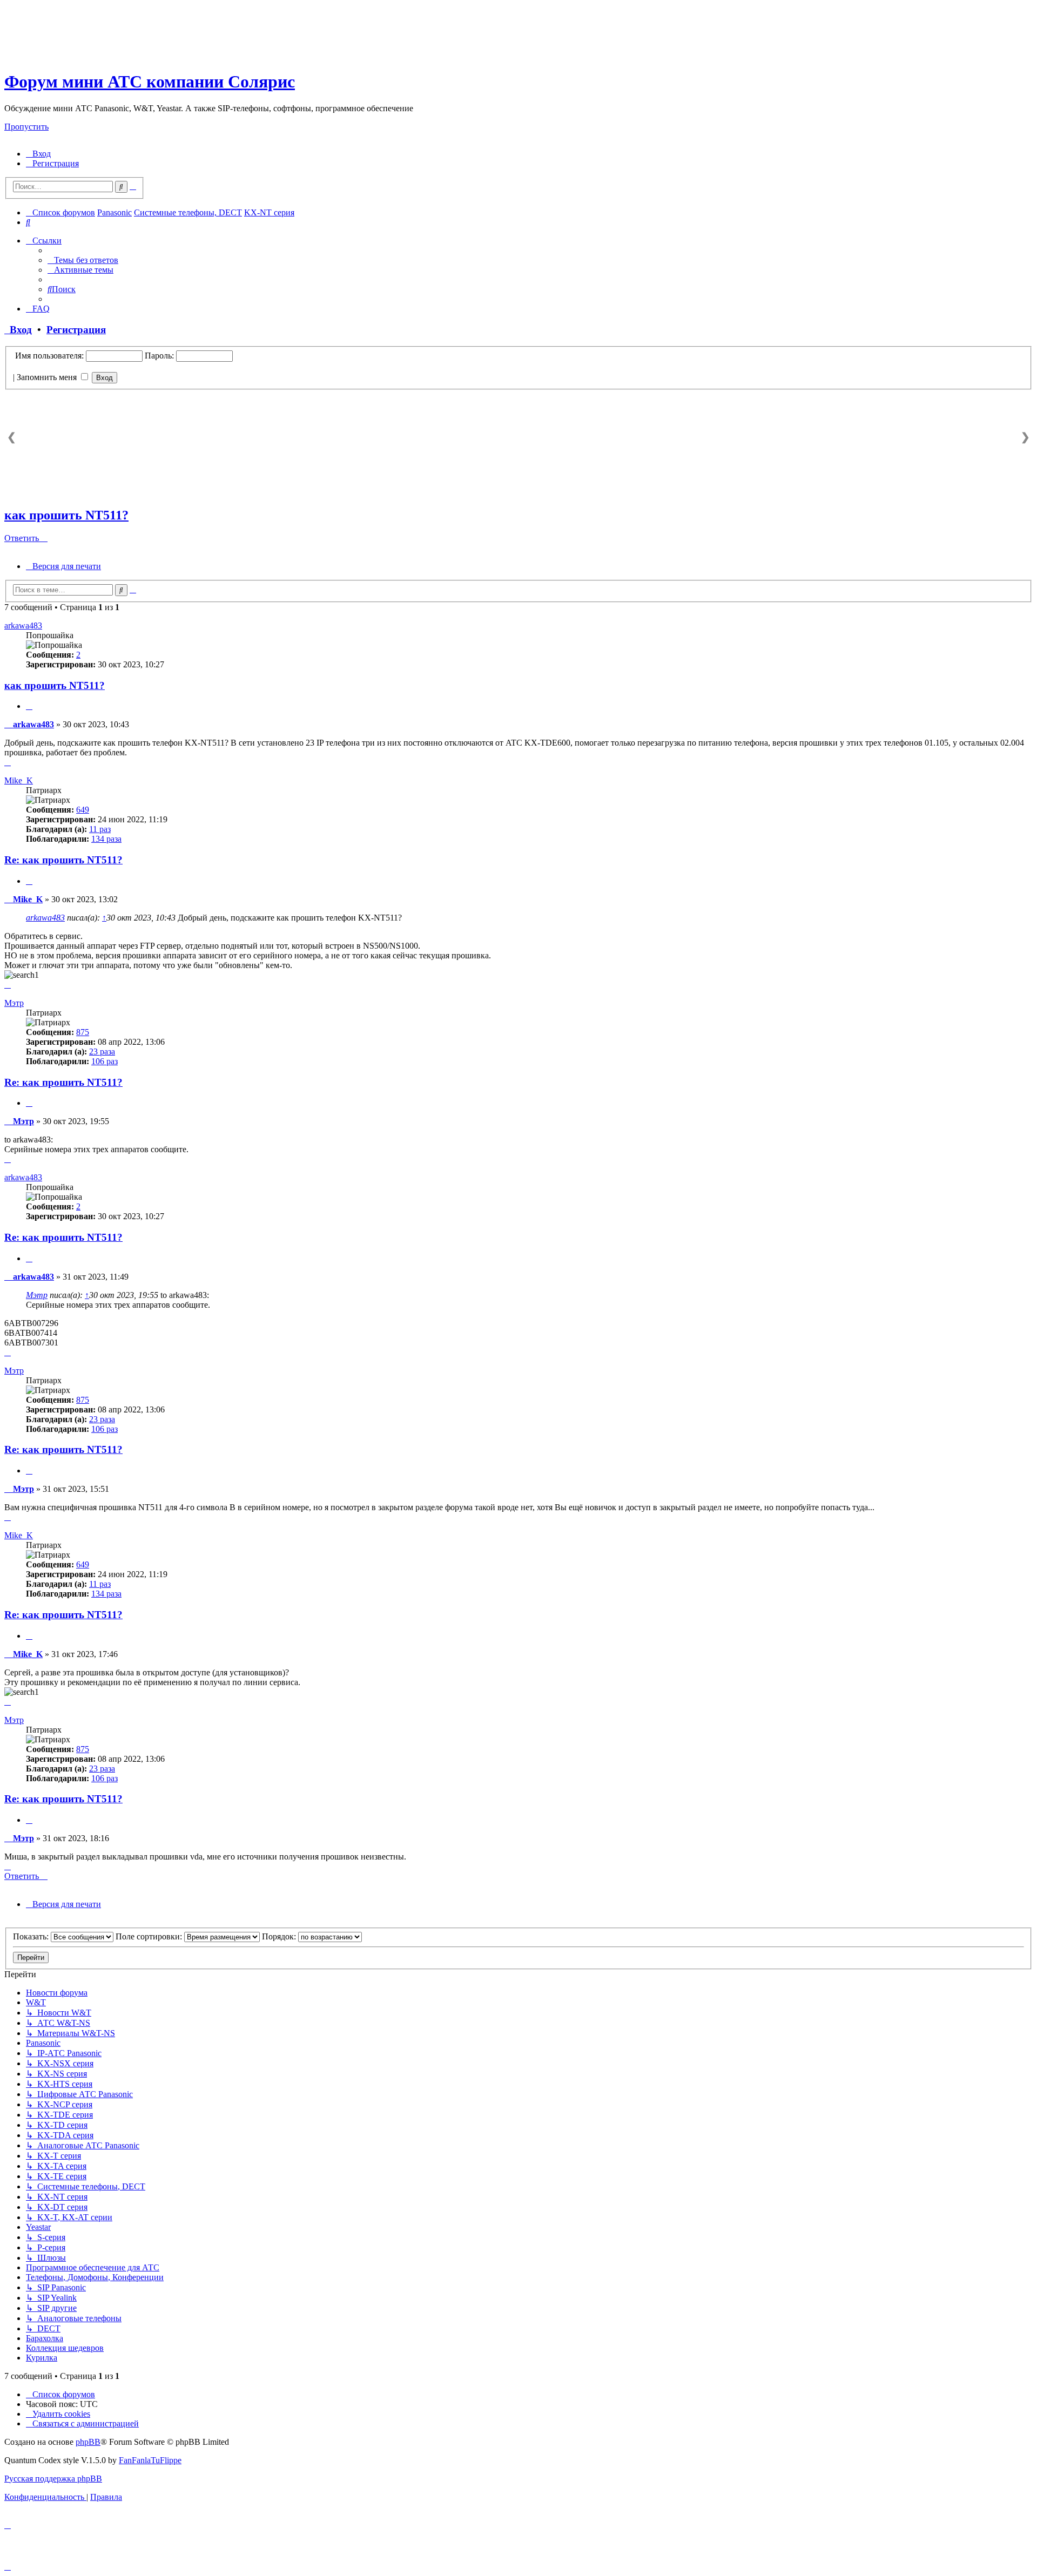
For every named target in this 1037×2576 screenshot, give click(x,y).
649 (83, 810)
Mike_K (19, 780)
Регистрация (76, 330)
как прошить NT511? (66, 515)
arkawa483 (23, 626)
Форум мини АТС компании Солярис (150, 82)
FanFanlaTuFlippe (150, 2460)
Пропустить (26, 127)
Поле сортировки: (150, 1936)
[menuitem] (38, 154)
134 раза (106, 839)
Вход (18, 330)
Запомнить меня (48, 377)
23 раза (102, 1052)
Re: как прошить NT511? (63, 860)
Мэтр (14, 1003)
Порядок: (280, 1936)
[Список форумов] (99, 55)
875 (83, 1032)
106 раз (105, 1061)
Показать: (32, 1936)
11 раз (100, 829)
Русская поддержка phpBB (53, 2479)
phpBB (88, 2442)
